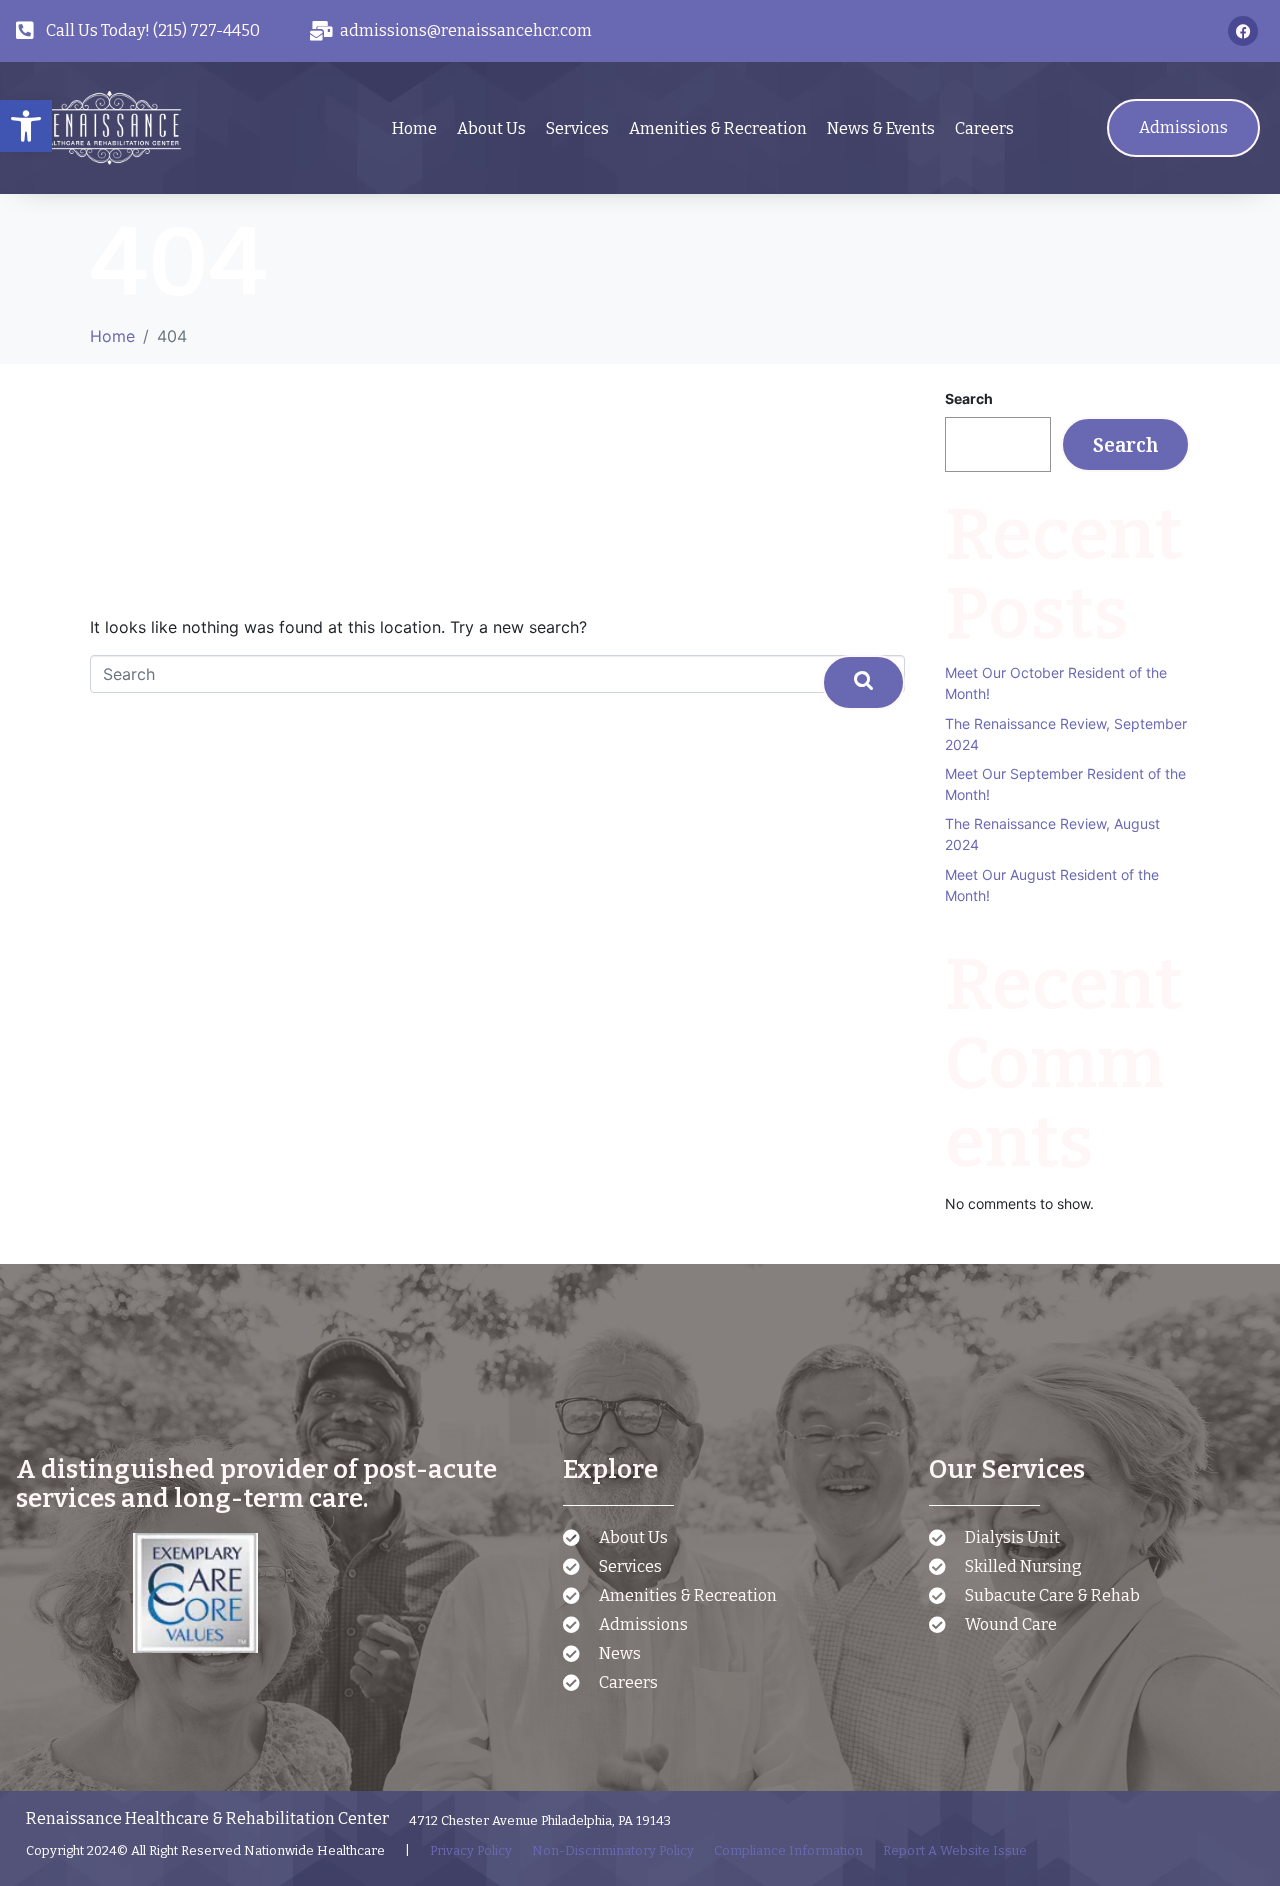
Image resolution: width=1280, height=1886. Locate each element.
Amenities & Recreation (718, 128)
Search (969, 398)
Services (577, 128)
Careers (984, 128)
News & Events (881, 128)
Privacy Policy (471, 1850)
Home (414, 128)
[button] (26, 126)
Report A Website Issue (955, 1850)
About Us (491, 128)
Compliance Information (788, 1850)
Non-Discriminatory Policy (613, 1850)
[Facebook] (1243, 31)
